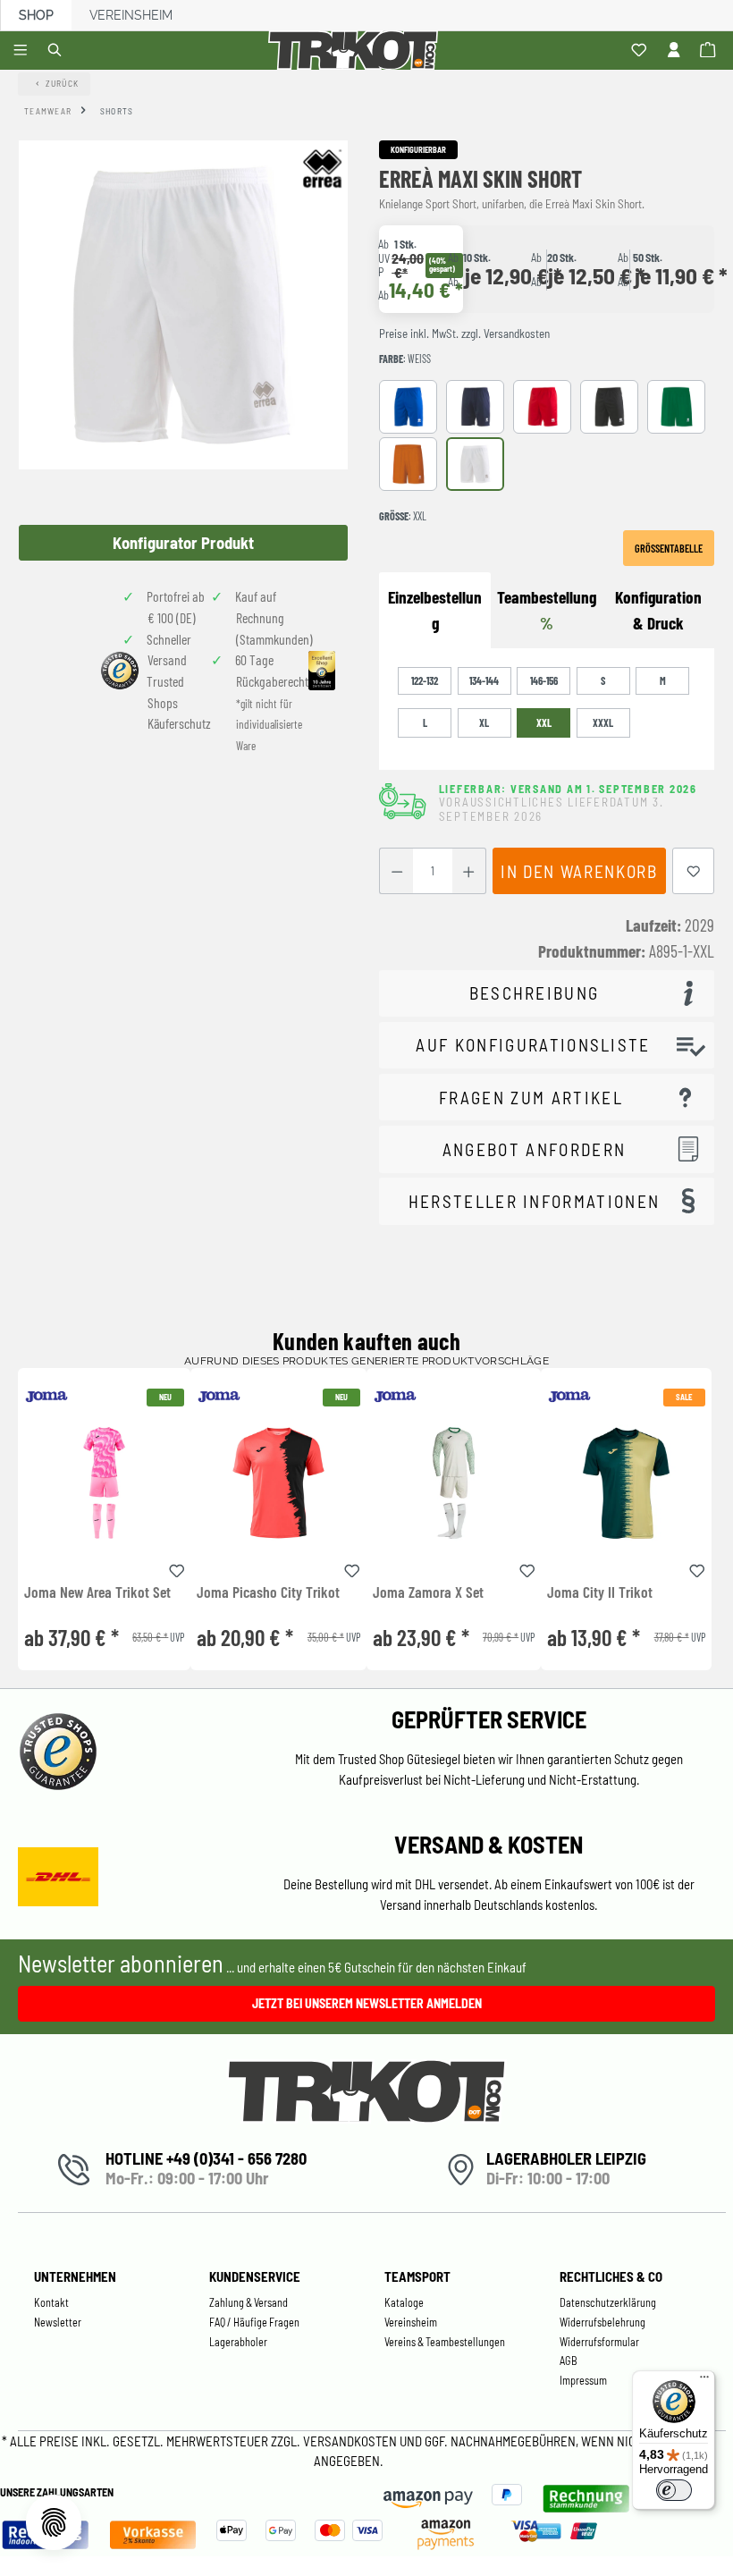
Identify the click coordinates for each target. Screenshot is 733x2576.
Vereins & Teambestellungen (445, 2342)
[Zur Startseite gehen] (356, 51)
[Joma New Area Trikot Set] (104, 1483)
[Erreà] (322, 168)
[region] (183, 351)
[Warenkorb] (710, 51)
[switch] (674, 2490)
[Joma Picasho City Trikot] (278, 1483)
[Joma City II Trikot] (626, 1483)
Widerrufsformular (599, 2342)
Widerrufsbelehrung (602, 2322)
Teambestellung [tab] (547, 610)
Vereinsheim (131, 15)
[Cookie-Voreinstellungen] (54, 2522)
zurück (63, 83)
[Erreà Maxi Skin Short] (183, 305)
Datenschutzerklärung (608, 2302)
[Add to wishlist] (177, 1568)
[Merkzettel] (641, 51)
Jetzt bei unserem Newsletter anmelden (367, 2003)
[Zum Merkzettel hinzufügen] (694, 871)
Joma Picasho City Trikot (268, 1592)
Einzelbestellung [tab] (435, 610)
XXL (544, 722)
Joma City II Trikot (600, 1592)
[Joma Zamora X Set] (454, 1483)
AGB (569, 2361)
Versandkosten (351, 2441)
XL (484, 722)
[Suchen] (58, 51)
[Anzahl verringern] (396, 871)
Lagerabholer (238, 2342)
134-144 (484, 680)
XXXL (603, 722)
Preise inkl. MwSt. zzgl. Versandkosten (464, 334)
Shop (36, 15)
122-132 (425, 680)
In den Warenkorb (579, 871)
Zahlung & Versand (249, 2302)
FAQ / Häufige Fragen (254, 2322)
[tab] (658, 611)
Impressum (583, 2380)
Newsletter (58, 2322)
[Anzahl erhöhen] (469, 871)
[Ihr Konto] (676, 51)
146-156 (544, 680)
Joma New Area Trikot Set (97, 1592)
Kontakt (51, 2302)
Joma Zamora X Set (428, 1592)
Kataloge (404, 2302)
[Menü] (23, 51)
